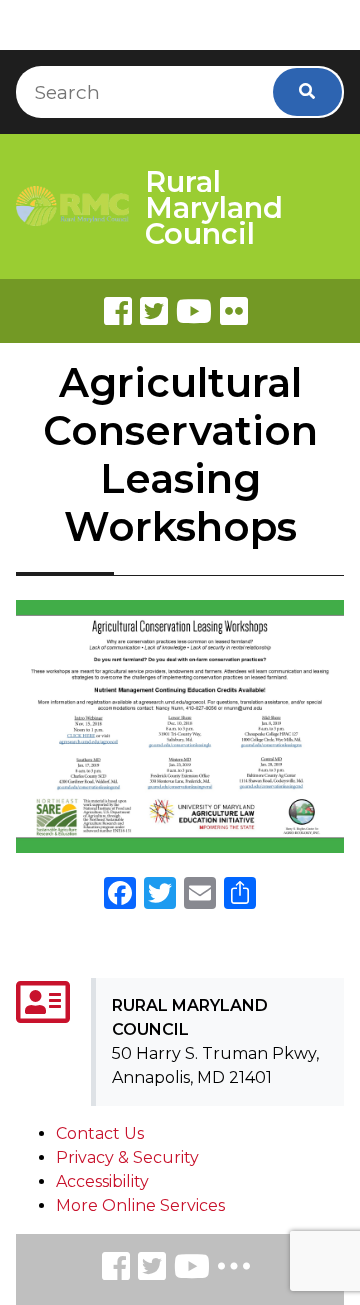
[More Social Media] (234, 1270)
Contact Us (100, 1133)
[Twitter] (154, 311)
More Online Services (140, 1205)
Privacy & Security (127, 1157)
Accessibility (102, 1181)
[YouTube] (192, 1269)
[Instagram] (152, 1269)
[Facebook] (118, 311)
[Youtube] (194, 311)
